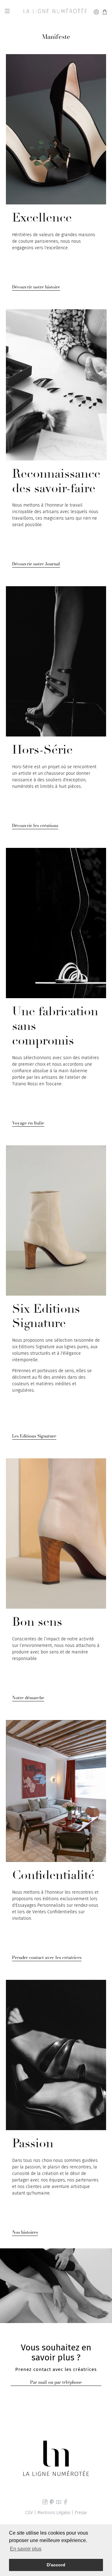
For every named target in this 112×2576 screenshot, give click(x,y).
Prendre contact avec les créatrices (47, 1958)
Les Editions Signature (34, 1436)
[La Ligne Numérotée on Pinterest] (52, 2503)
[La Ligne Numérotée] (55, 12)
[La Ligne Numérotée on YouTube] (59, 2503)
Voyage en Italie (28, 1123)
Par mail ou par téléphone (56, 2382)
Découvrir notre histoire (36, 287)
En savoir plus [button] (26, 2549)
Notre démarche (28, 1698)
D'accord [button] (56, 2565)
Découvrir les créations (35, 826)
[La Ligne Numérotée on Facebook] (65, 2503)
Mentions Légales (54, 2513)
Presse (81, 2513)
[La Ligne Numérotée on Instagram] (45, 2503)
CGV (29, 2513)
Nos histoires (25, 2232)
